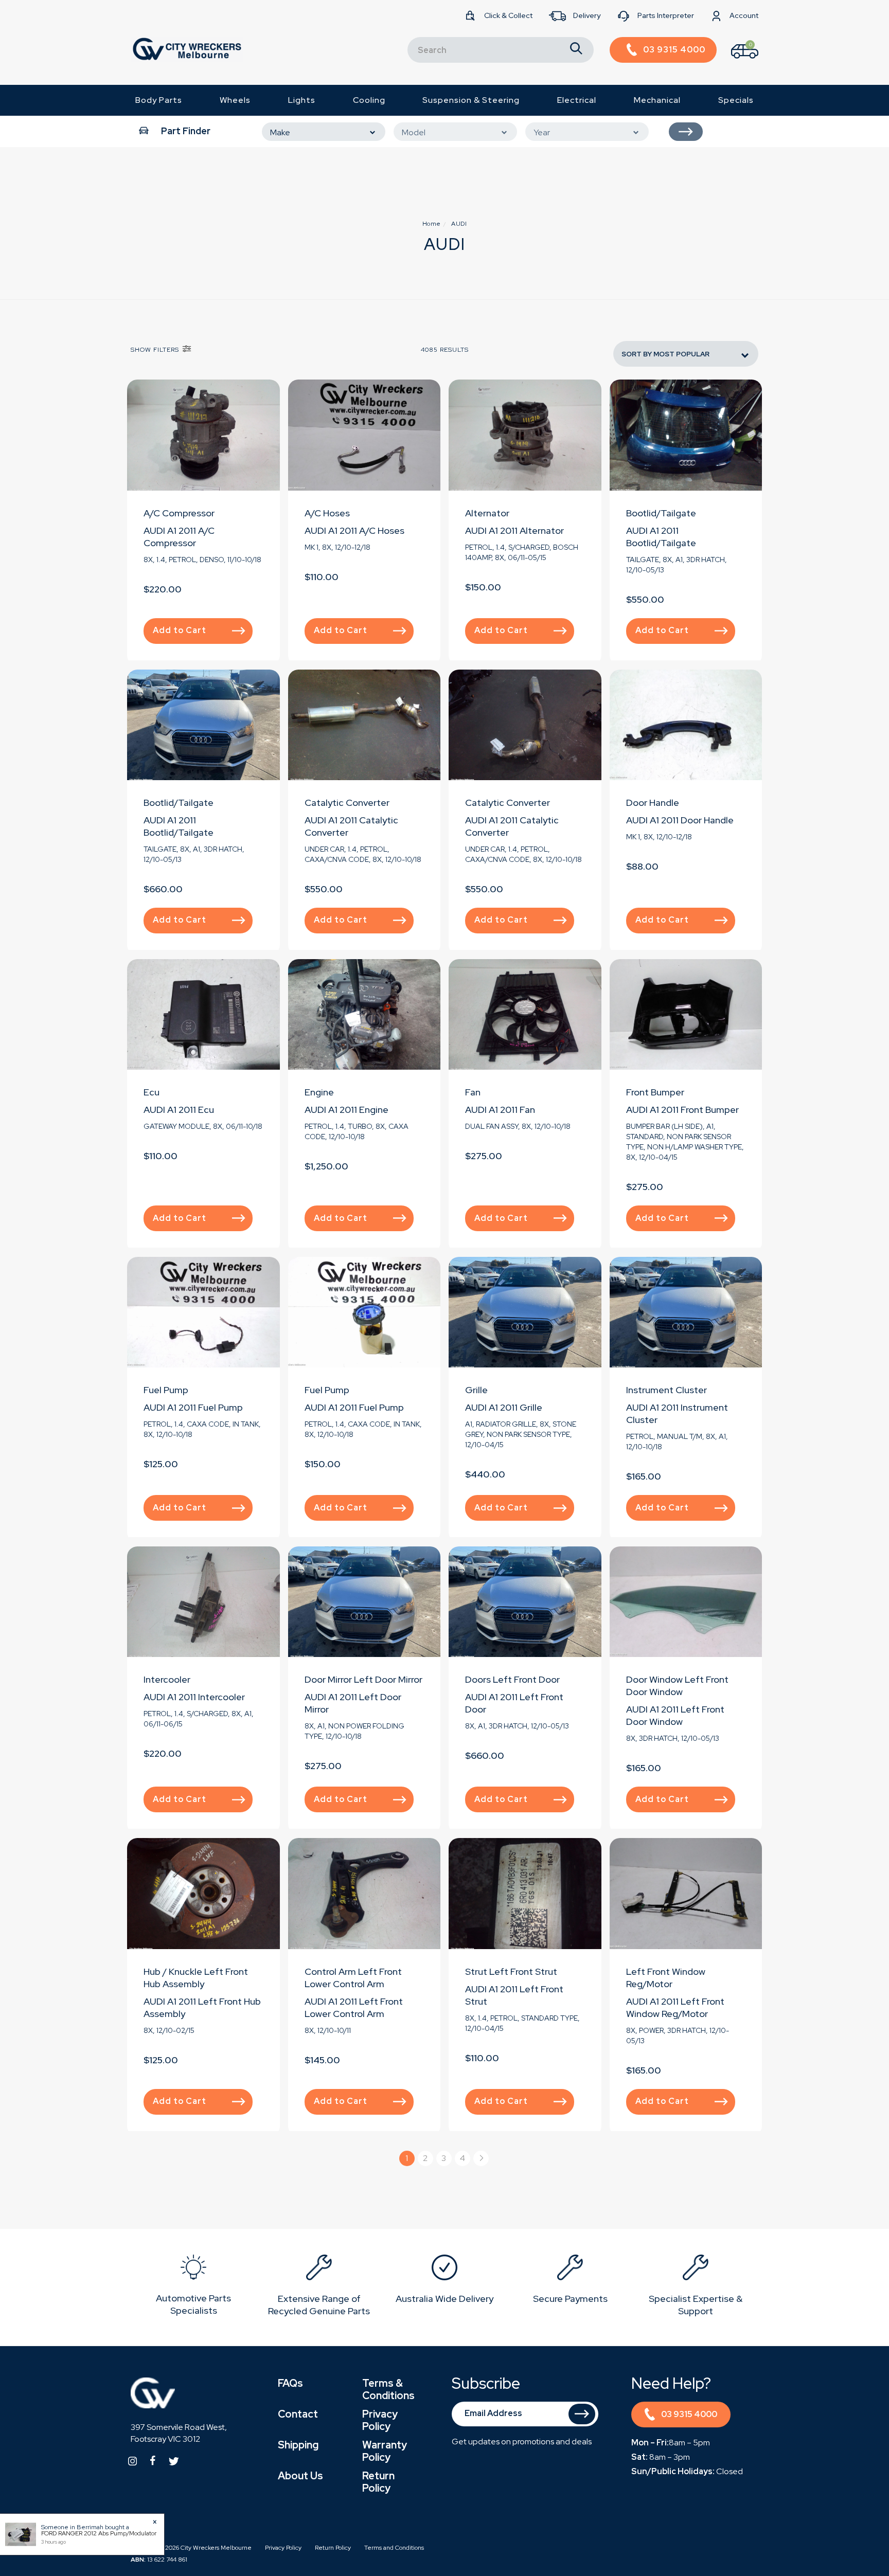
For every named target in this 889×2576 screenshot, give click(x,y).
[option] (193, 2287)
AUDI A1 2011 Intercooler (194, 1697)
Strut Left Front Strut (511, 1971)
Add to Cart (180, 630)
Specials (736, 100)
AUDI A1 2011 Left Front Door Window (675, 1715)
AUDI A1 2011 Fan (500, 1110)
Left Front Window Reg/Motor (666, 1978)
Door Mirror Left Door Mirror (363, 1679)
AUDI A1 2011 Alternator (514, 530)
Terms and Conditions (394, 2548)
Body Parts (159, 100)
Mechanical (657, 100)
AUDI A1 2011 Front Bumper (682, 1110)
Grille (476, 1390)
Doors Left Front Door (512, 1679)
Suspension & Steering (471, 100)
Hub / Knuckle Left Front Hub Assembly (196, 1978)
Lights (302, 100)
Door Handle (653, 803)
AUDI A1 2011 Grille (504, 1407)
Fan (473, 1092)
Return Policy (378, 2482)
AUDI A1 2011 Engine (346, 1110)
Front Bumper (655, 1092)
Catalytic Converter (347, 803)
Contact (298, 2414)
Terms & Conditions (388, 2389)
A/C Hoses (327, 513)
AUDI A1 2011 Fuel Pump (193, 1407)
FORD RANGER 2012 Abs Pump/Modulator (99, 2533)
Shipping (298, 2445)
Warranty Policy (385, 2451)
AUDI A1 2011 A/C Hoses (354, 530)
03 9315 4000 (689, 2414)
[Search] (576, 50)
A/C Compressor (179, 513)
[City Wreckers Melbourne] (187, 49)
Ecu (152, 1092)
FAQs (290, 2383)
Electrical (577, 100)
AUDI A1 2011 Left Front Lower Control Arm (354, 2007)
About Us (300, 2476)
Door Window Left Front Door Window (677, 1686)
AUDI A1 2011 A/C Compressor (179, 537)
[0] (736, 61)
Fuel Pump (166, 1390)
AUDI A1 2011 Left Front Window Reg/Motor (675, 2007)
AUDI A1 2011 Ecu (179, 1110)
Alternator (487, 513)
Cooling (369, 100)
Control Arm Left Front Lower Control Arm (353, 1978)
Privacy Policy (380, 2420)
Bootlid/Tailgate (661, 513)
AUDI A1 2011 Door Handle (680, 820)
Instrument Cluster (666, 1390)
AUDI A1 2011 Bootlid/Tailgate (661, 537)
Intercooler (167, 1679)
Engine (319, 1092)
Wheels (235, 100)
